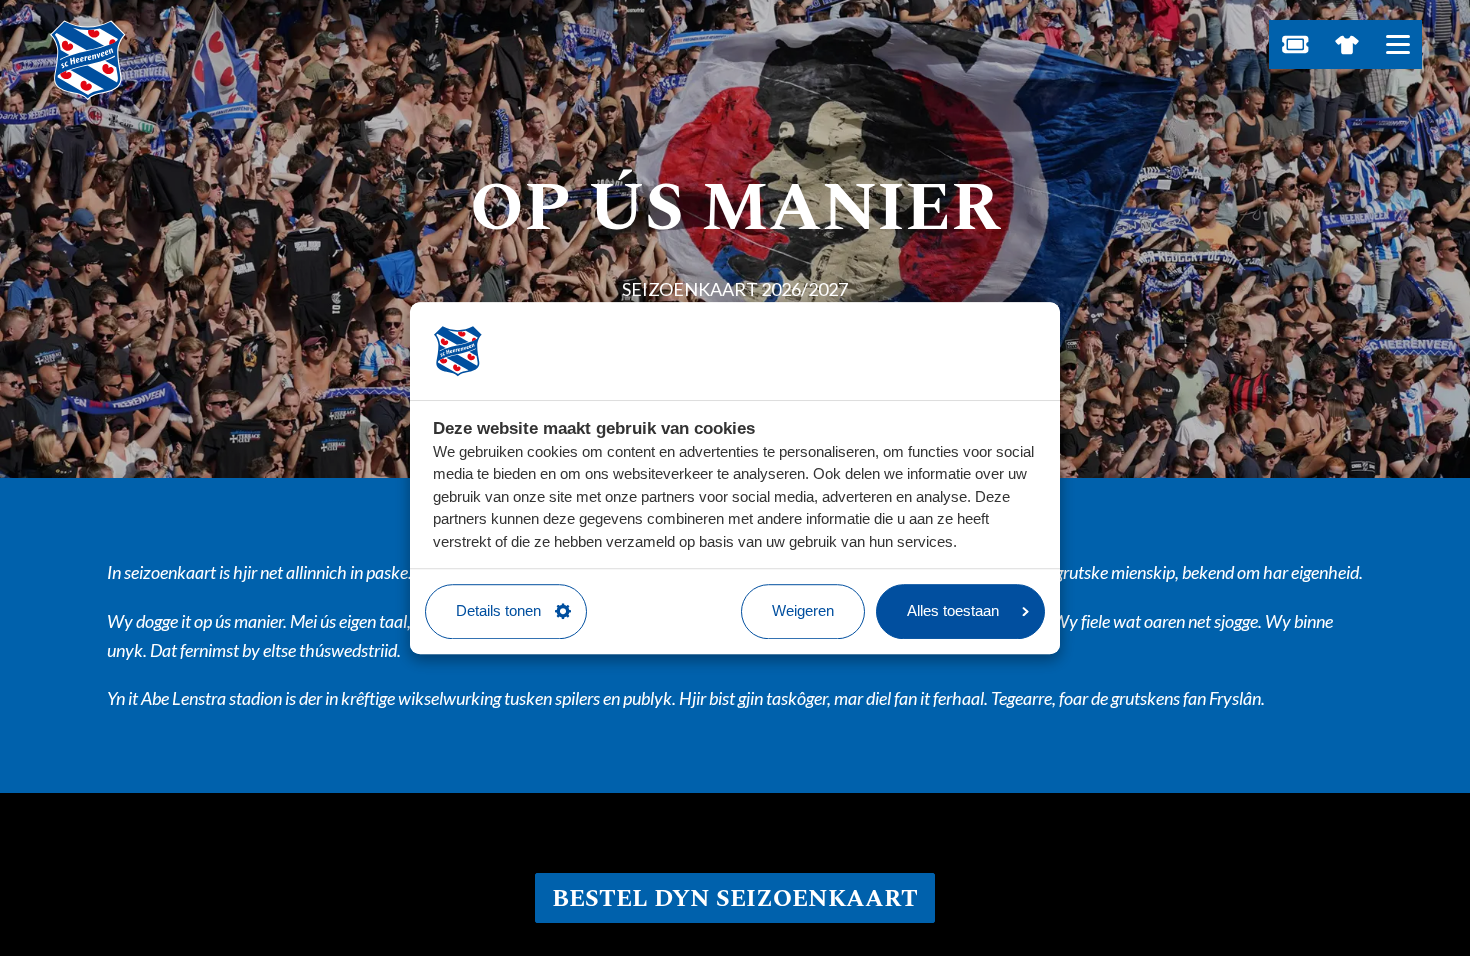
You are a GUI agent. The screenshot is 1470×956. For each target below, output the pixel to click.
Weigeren (803, 610)
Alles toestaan (953, 610)
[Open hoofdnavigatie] (1397, 44)
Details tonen (498, 610)
